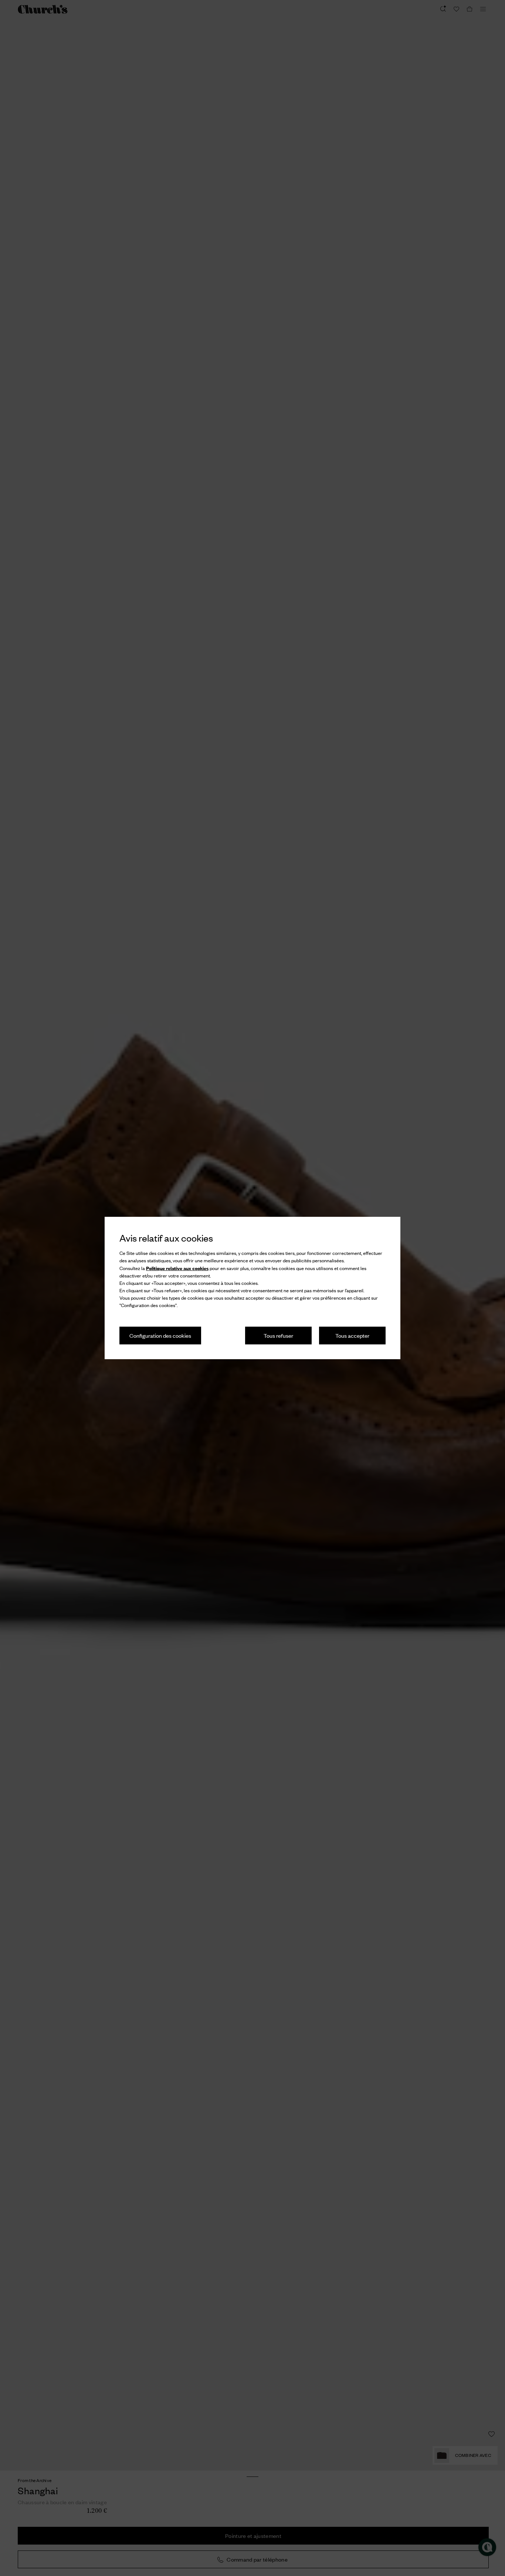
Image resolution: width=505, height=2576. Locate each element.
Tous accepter (352, 1335)
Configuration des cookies (160, 1335)
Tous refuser (278, 1335)
